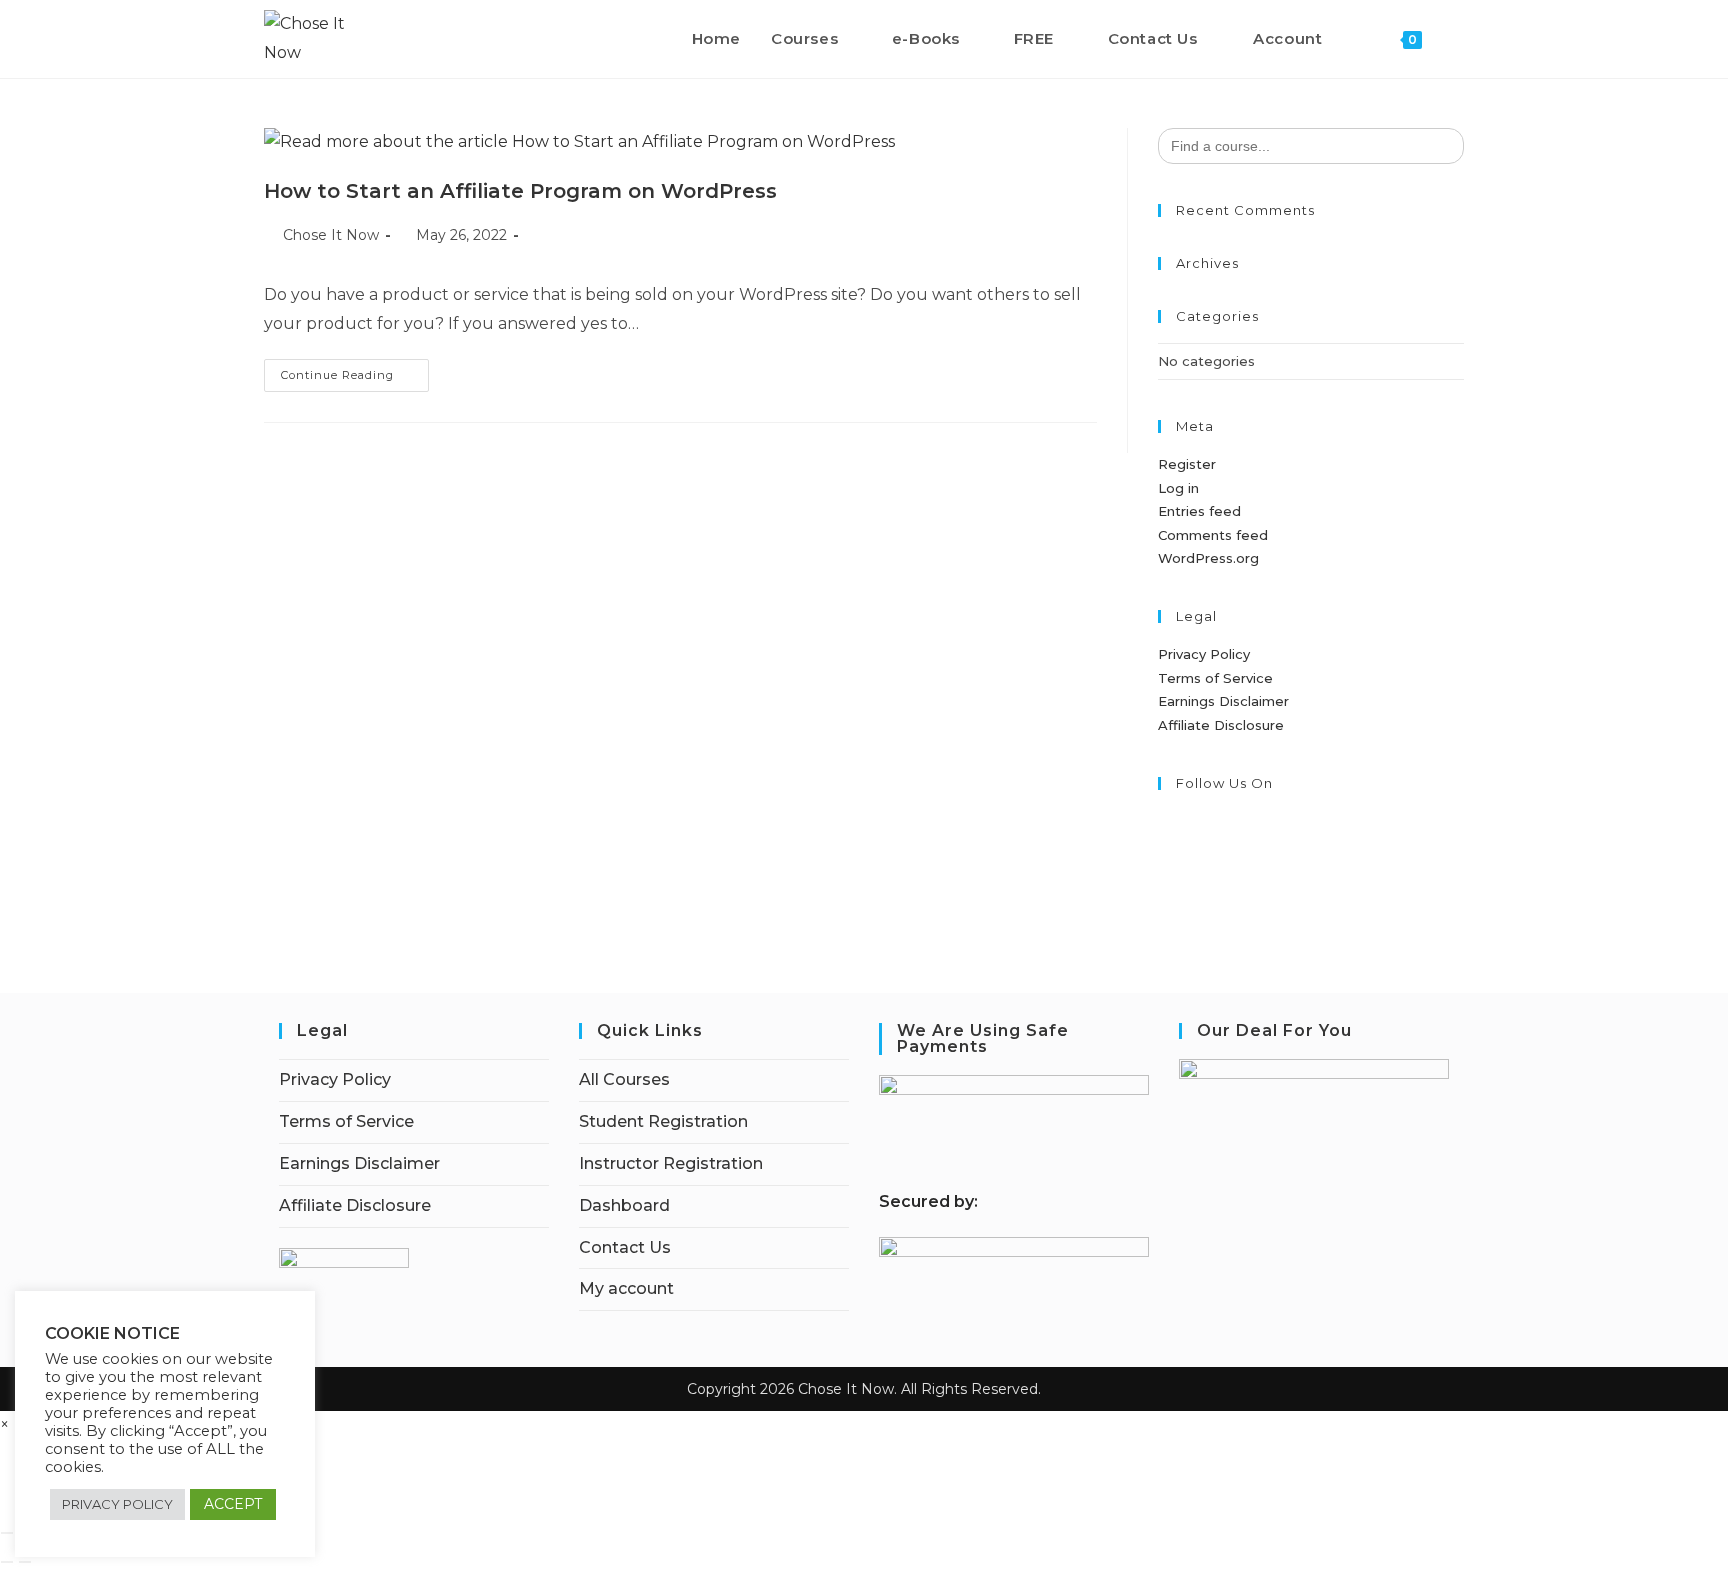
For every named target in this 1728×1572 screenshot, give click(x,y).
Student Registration (663, 1121)
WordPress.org (1208, 558)
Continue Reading (355, 379)
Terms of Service (1215, 678)
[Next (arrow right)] (25, 1562)
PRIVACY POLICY (117, 1504)
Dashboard (624, 1205)
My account (626, 1288)
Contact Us (625, 1247)
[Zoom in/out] (7, 1533)
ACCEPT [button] (233, 1504)
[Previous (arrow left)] (7, 1562)
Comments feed (1213, 535)
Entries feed (1199, 511)
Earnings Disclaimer (1223, 701)
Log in (1178, 488)
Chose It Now (331, 235)
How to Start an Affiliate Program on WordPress (520, 191)
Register (1187, 464)
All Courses (624, 1079)
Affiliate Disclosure (1221, 725)
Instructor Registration (671, 1163)
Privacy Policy (1204, 654)
